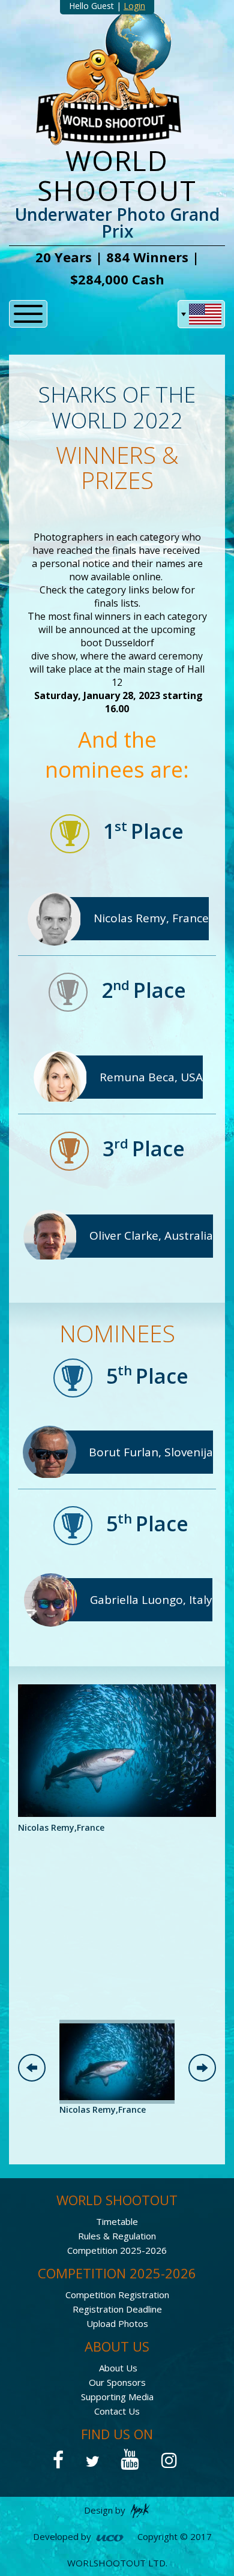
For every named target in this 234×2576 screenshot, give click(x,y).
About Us (118, 2368)
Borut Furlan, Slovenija (151, 1452)
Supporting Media (117, 2397)
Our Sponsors (117, 2382)
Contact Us (117, 2411)
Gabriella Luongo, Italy (151, 1600)
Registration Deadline (117, 2309)
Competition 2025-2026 (117, 2250)
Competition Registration (117, 2295)
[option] (117, 1759)
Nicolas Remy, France (151, 918)
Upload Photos (117, 2323)
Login (134, 6)
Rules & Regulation (117, 2236)
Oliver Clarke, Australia (151, 1235)
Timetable (117, 2221)
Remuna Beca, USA (151, 1077)
